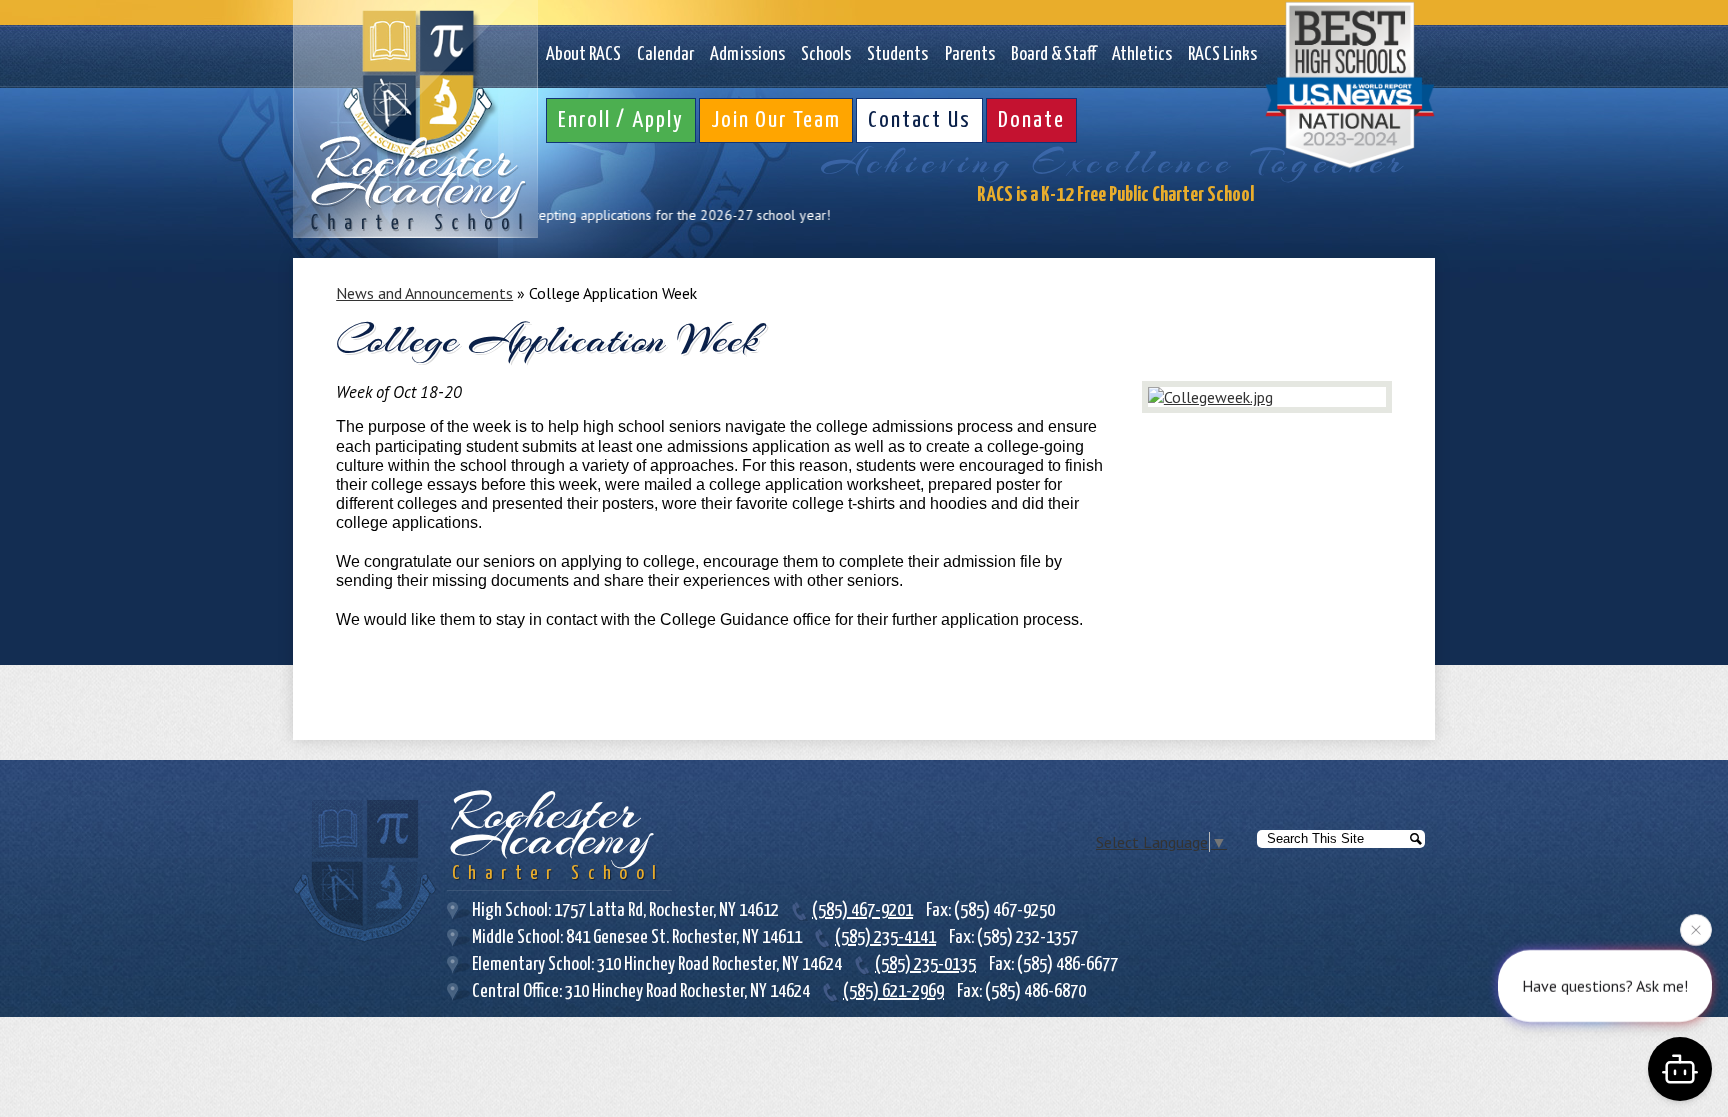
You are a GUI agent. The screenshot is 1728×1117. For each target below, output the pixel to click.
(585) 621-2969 (893, 991)
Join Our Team (776, 120)
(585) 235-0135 (925, 964)
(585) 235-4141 (885, 937)
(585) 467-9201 (862, 910)
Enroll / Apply (621, 120)
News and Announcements (424, 293)
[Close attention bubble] (1696, 932)
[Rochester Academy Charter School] (415, 119)
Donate (1031, 120)
